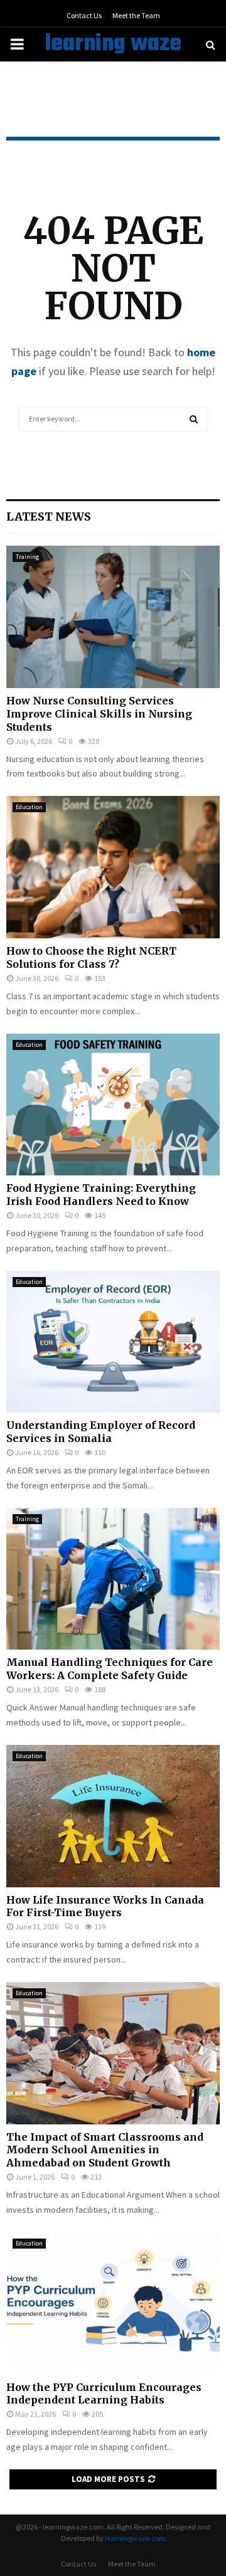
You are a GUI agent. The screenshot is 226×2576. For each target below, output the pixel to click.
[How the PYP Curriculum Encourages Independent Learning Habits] (113, 2303)
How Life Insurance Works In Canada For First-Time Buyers (105, 1906)
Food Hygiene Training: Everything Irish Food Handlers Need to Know (101, 1195)
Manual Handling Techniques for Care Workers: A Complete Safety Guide (110, 1669)
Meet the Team (136, 15)
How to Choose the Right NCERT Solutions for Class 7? (91, 957)
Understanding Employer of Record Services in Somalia (101, 1432)
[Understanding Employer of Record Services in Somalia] (113, 1342)
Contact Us (84, 15)
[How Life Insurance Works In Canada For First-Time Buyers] (113, 1816)
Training (27, 557)
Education (29, 807)
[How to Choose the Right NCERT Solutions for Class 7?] (113, 867)
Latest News (49, 517)
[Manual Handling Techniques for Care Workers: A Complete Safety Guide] (113, 1579)
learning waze (113, 45)
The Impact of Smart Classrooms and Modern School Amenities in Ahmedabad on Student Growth (105, 2150)
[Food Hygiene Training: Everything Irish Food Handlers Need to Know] (113, 1105)
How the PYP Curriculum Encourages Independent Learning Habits (104, 2394)
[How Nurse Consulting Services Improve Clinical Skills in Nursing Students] (113, 617)
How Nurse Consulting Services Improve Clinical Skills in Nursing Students (99, 714)
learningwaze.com (135, 2538)
